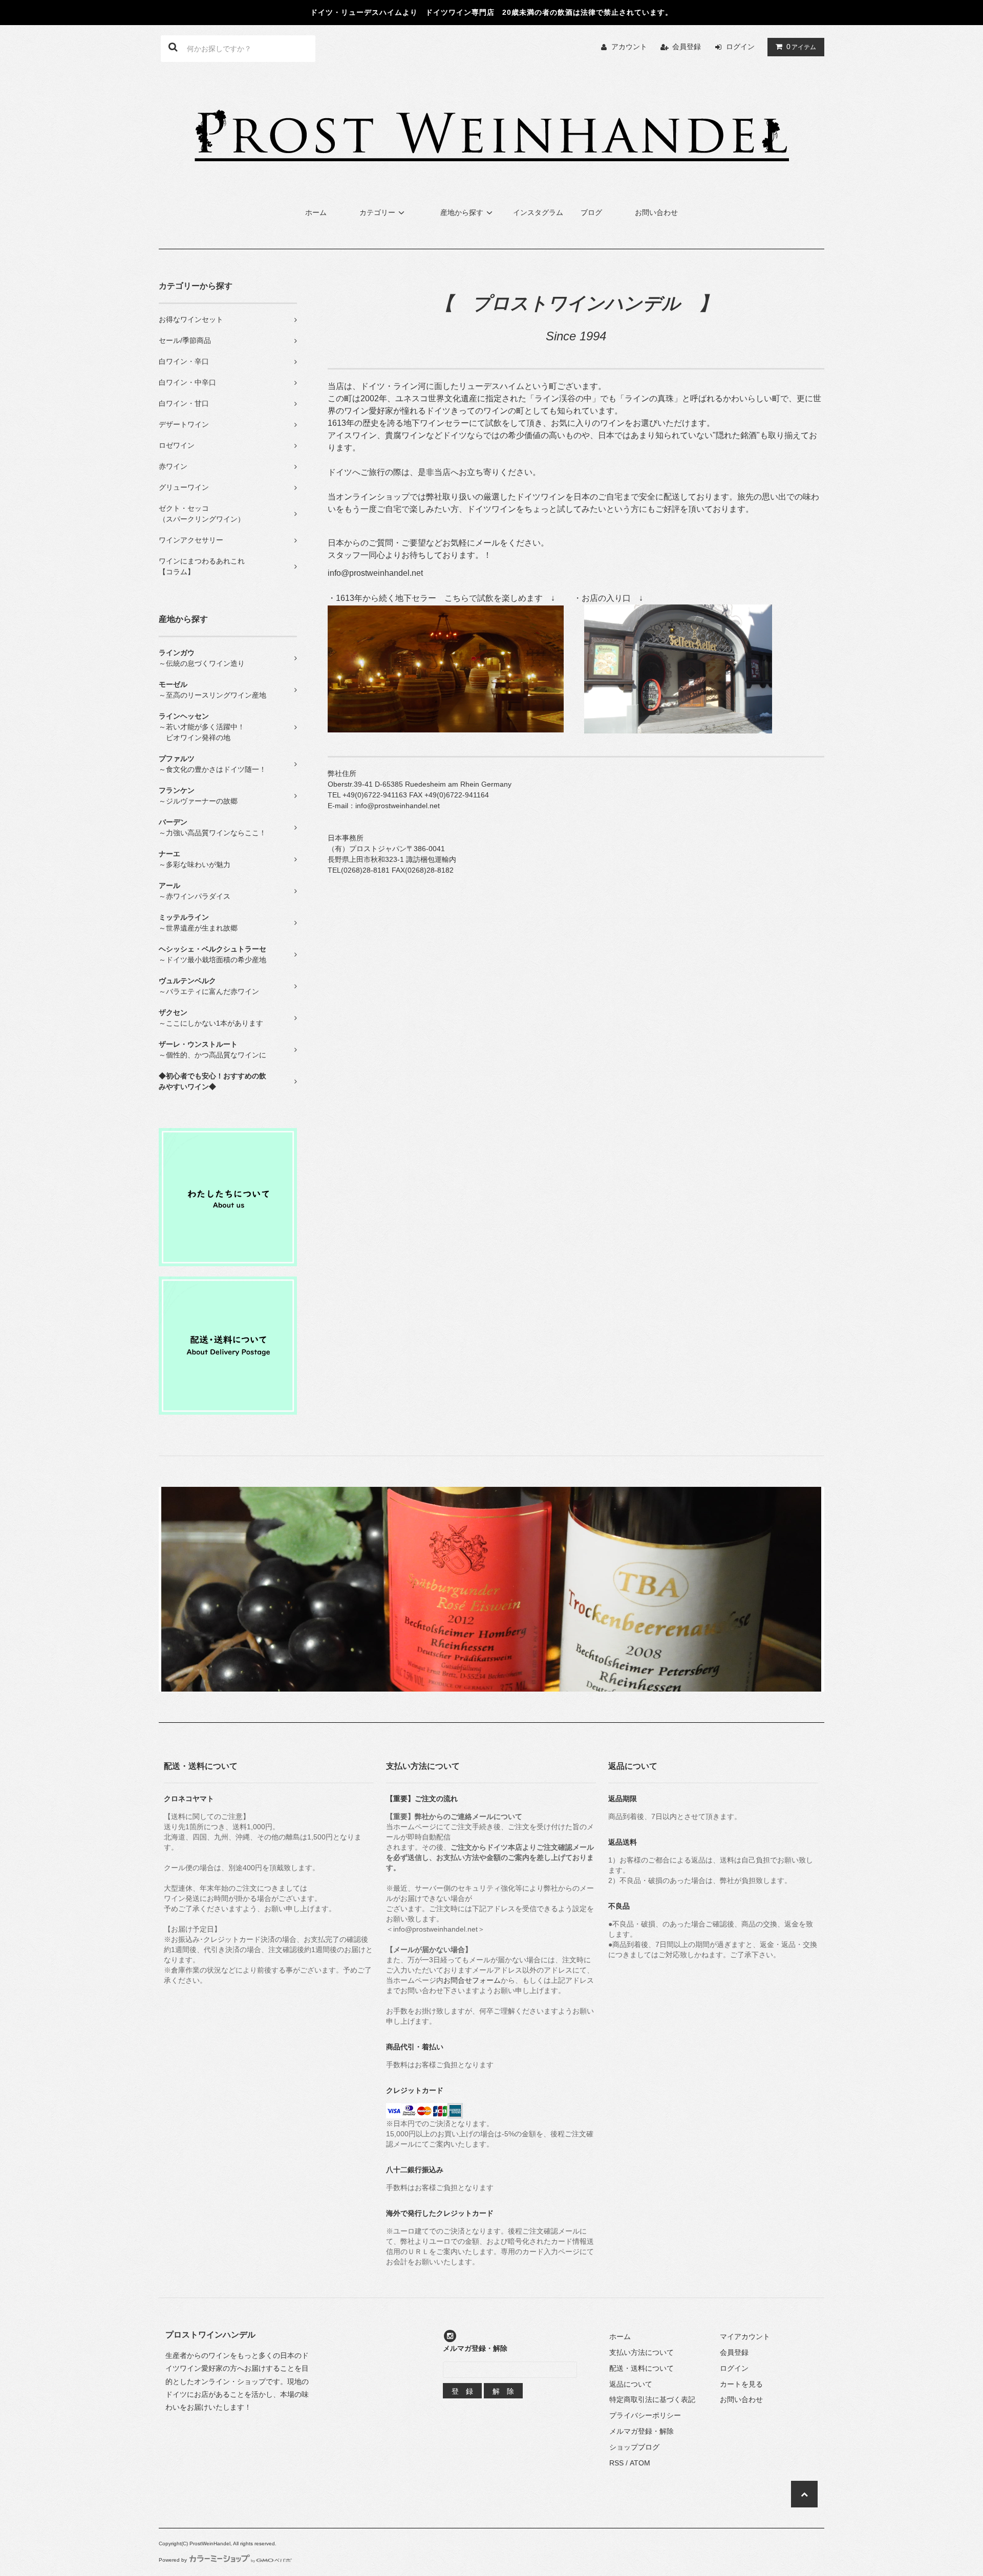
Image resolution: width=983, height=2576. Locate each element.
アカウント (629, 47)
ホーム (316, 212)
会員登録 (687, 47)
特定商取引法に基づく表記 (652, 2399)
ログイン (740, 47)
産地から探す (462, 212)
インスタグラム (538, 212)
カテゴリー (377, 212)
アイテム (801, 47)
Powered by (173, 2560)
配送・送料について (642, 2368)
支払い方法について (642, 2352)
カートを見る (741, 2384)
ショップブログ (634, 2447)
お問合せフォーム (472, 1980)
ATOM (640, 2463)
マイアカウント (745, 2336)
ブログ (591, 212)
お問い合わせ (656, 212)
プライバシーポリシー (645, 2415)
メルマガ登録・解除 (642, 2431)
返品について (631, 2384)
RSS (616, 2463)
